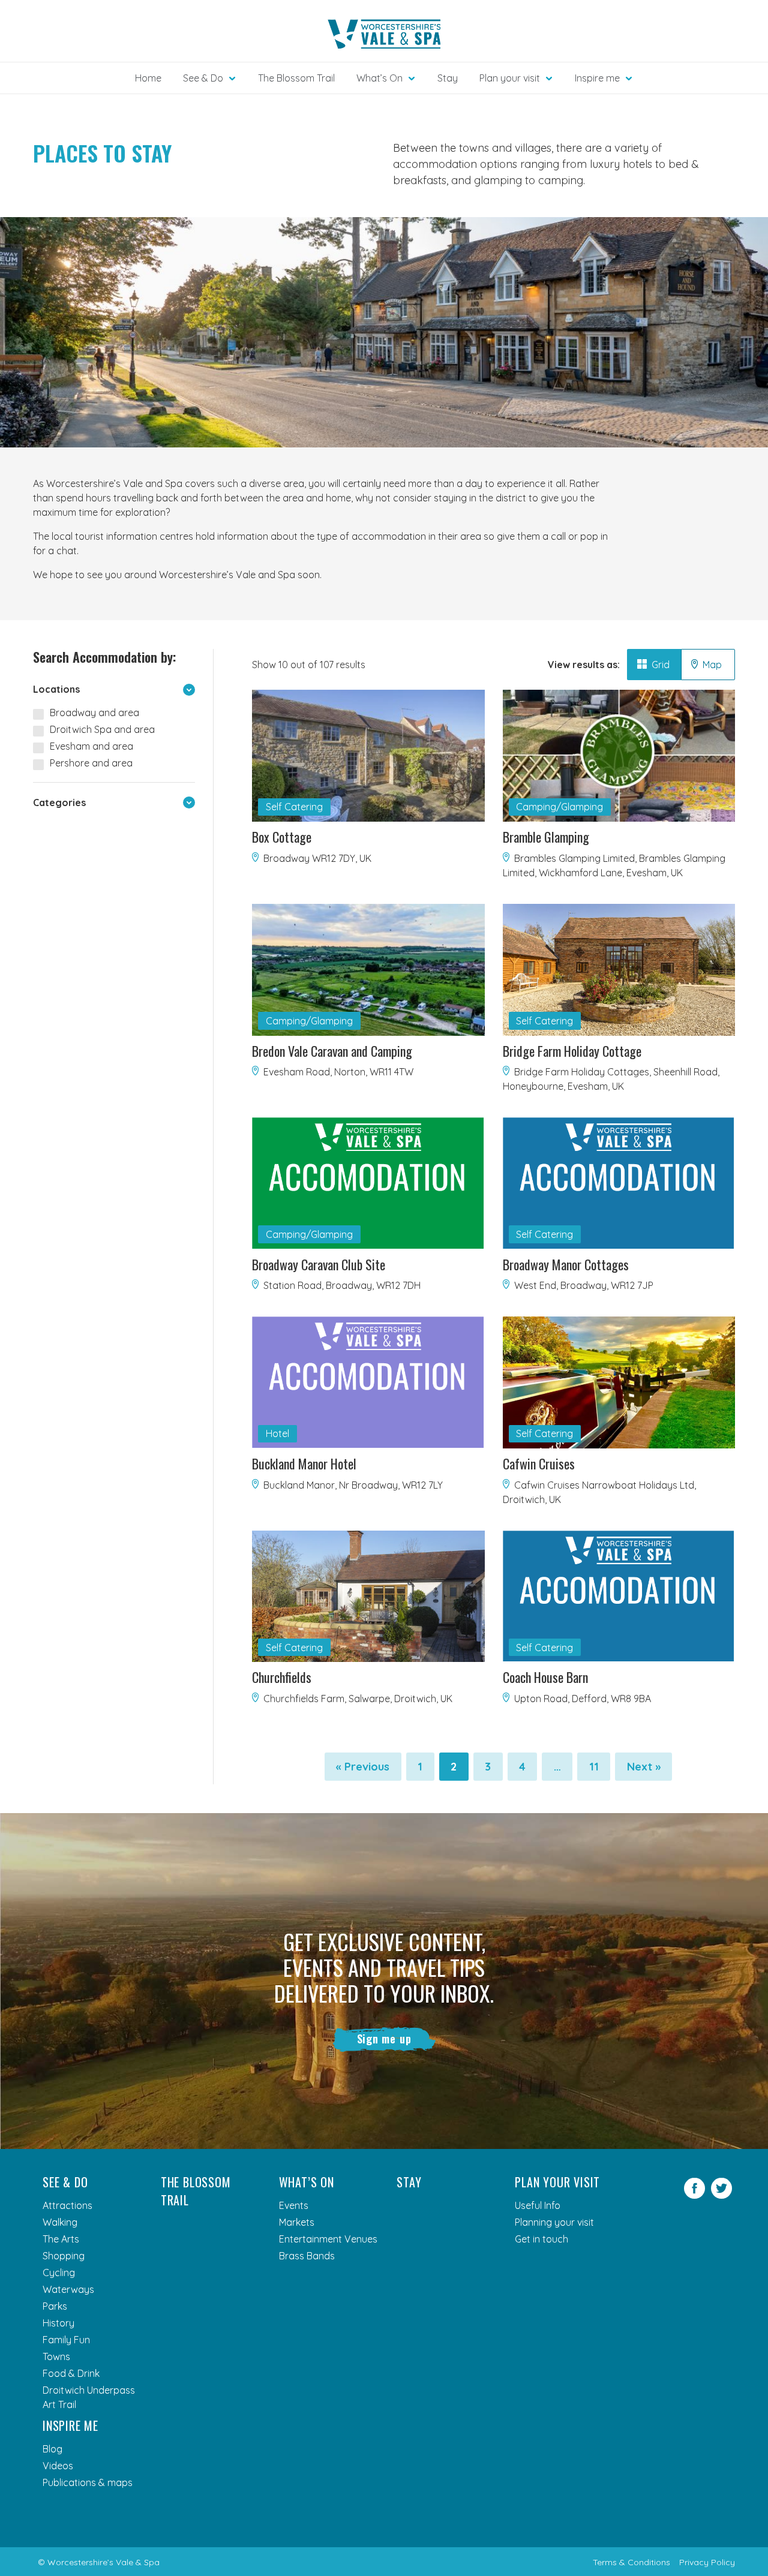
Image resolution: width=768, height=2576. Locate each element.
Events (294, 2205)
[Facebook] (694, 2195)
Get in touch (541, 2239)
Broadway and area (94, 713)
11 (600, 1770)
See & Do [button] (203, 78)
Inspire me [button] (597, 78)
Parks (55, 2306)
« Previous (363, 1767)
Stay (448, 78)
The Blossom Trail (296, 78)
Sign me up (384, 2039)
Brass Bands (307, 2256)
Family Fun (66, 2340)
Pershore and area (91, 763)
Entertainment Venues (328, 2239)
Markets (297, 2222)
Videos (58, 2466)
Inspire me (70, 2425)
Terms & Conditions (631, 2562)
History (58, 2323)
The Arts (61, 2239)
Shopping (64, 2256)
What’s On (307, 2182)
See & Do (65, 2182)
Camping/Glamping (559, 807)
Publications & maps (88, 2482)
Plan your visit (557, 2182)
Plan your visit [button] (510, 78)
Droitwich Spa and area (102, 729)
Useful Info (538, 2205)
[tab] (654, 665)
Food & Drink (71, 2373)
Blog (52, 2449)
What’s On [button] (379, 78)
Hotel (277, 1433)
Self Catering (294, 807)
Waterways (68, 2289)
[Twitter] (721, 2195)
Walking (60, 2222)
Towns (56, 2356)
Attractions (67, 2205)
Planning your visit (554, 2222)
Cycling (59, 2273)
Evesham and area (91, 746)
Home (148, 78)
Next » (644, 1767)
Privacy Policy (707, 2562)
